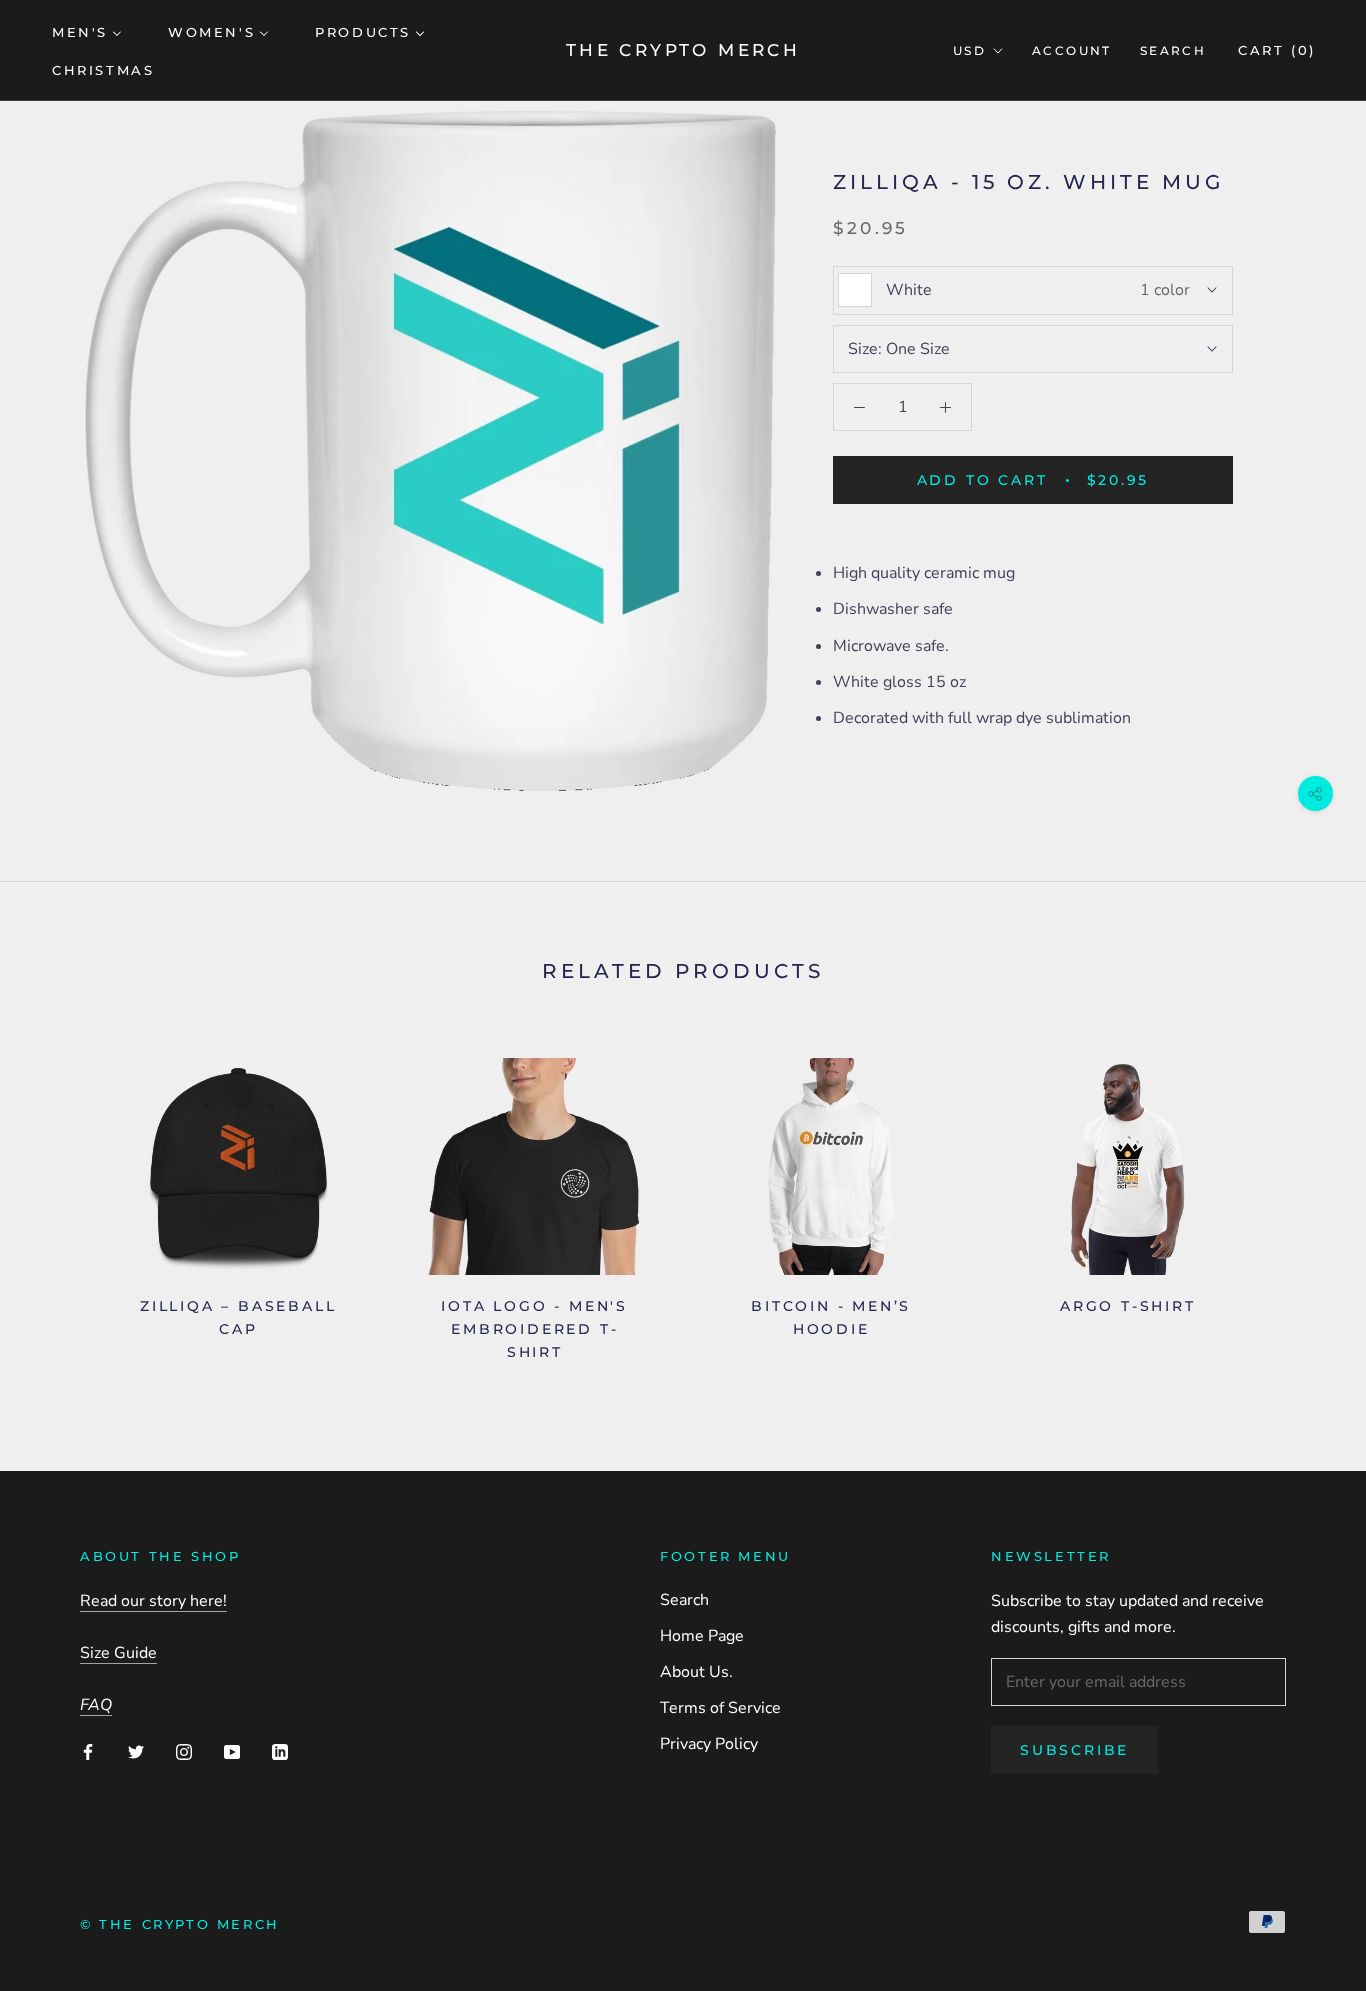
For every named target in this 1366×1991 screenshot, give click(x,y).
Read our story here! (153, 1601)
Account (1072, 50)
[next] (1303, 1202)
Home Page (702, 1636)
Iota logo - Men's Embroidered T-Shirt (534, 1329)
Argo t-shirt (1128, 1306)
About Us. (696, 1672)
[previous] (62, 1202)
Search (1173, 50)
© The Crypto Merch (180, 1924)
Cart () (1277, 50)
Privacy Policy (709, 1744)
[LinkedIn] (280, 1751)
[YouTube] (232, 1751)
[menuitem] (87, 31)
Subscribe (1074, 1750)
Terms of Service (720, 1708)
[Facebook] (88, 1751)
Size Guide (118, 1653)
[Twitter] (136, 1751)
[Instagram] (184, 1751)
